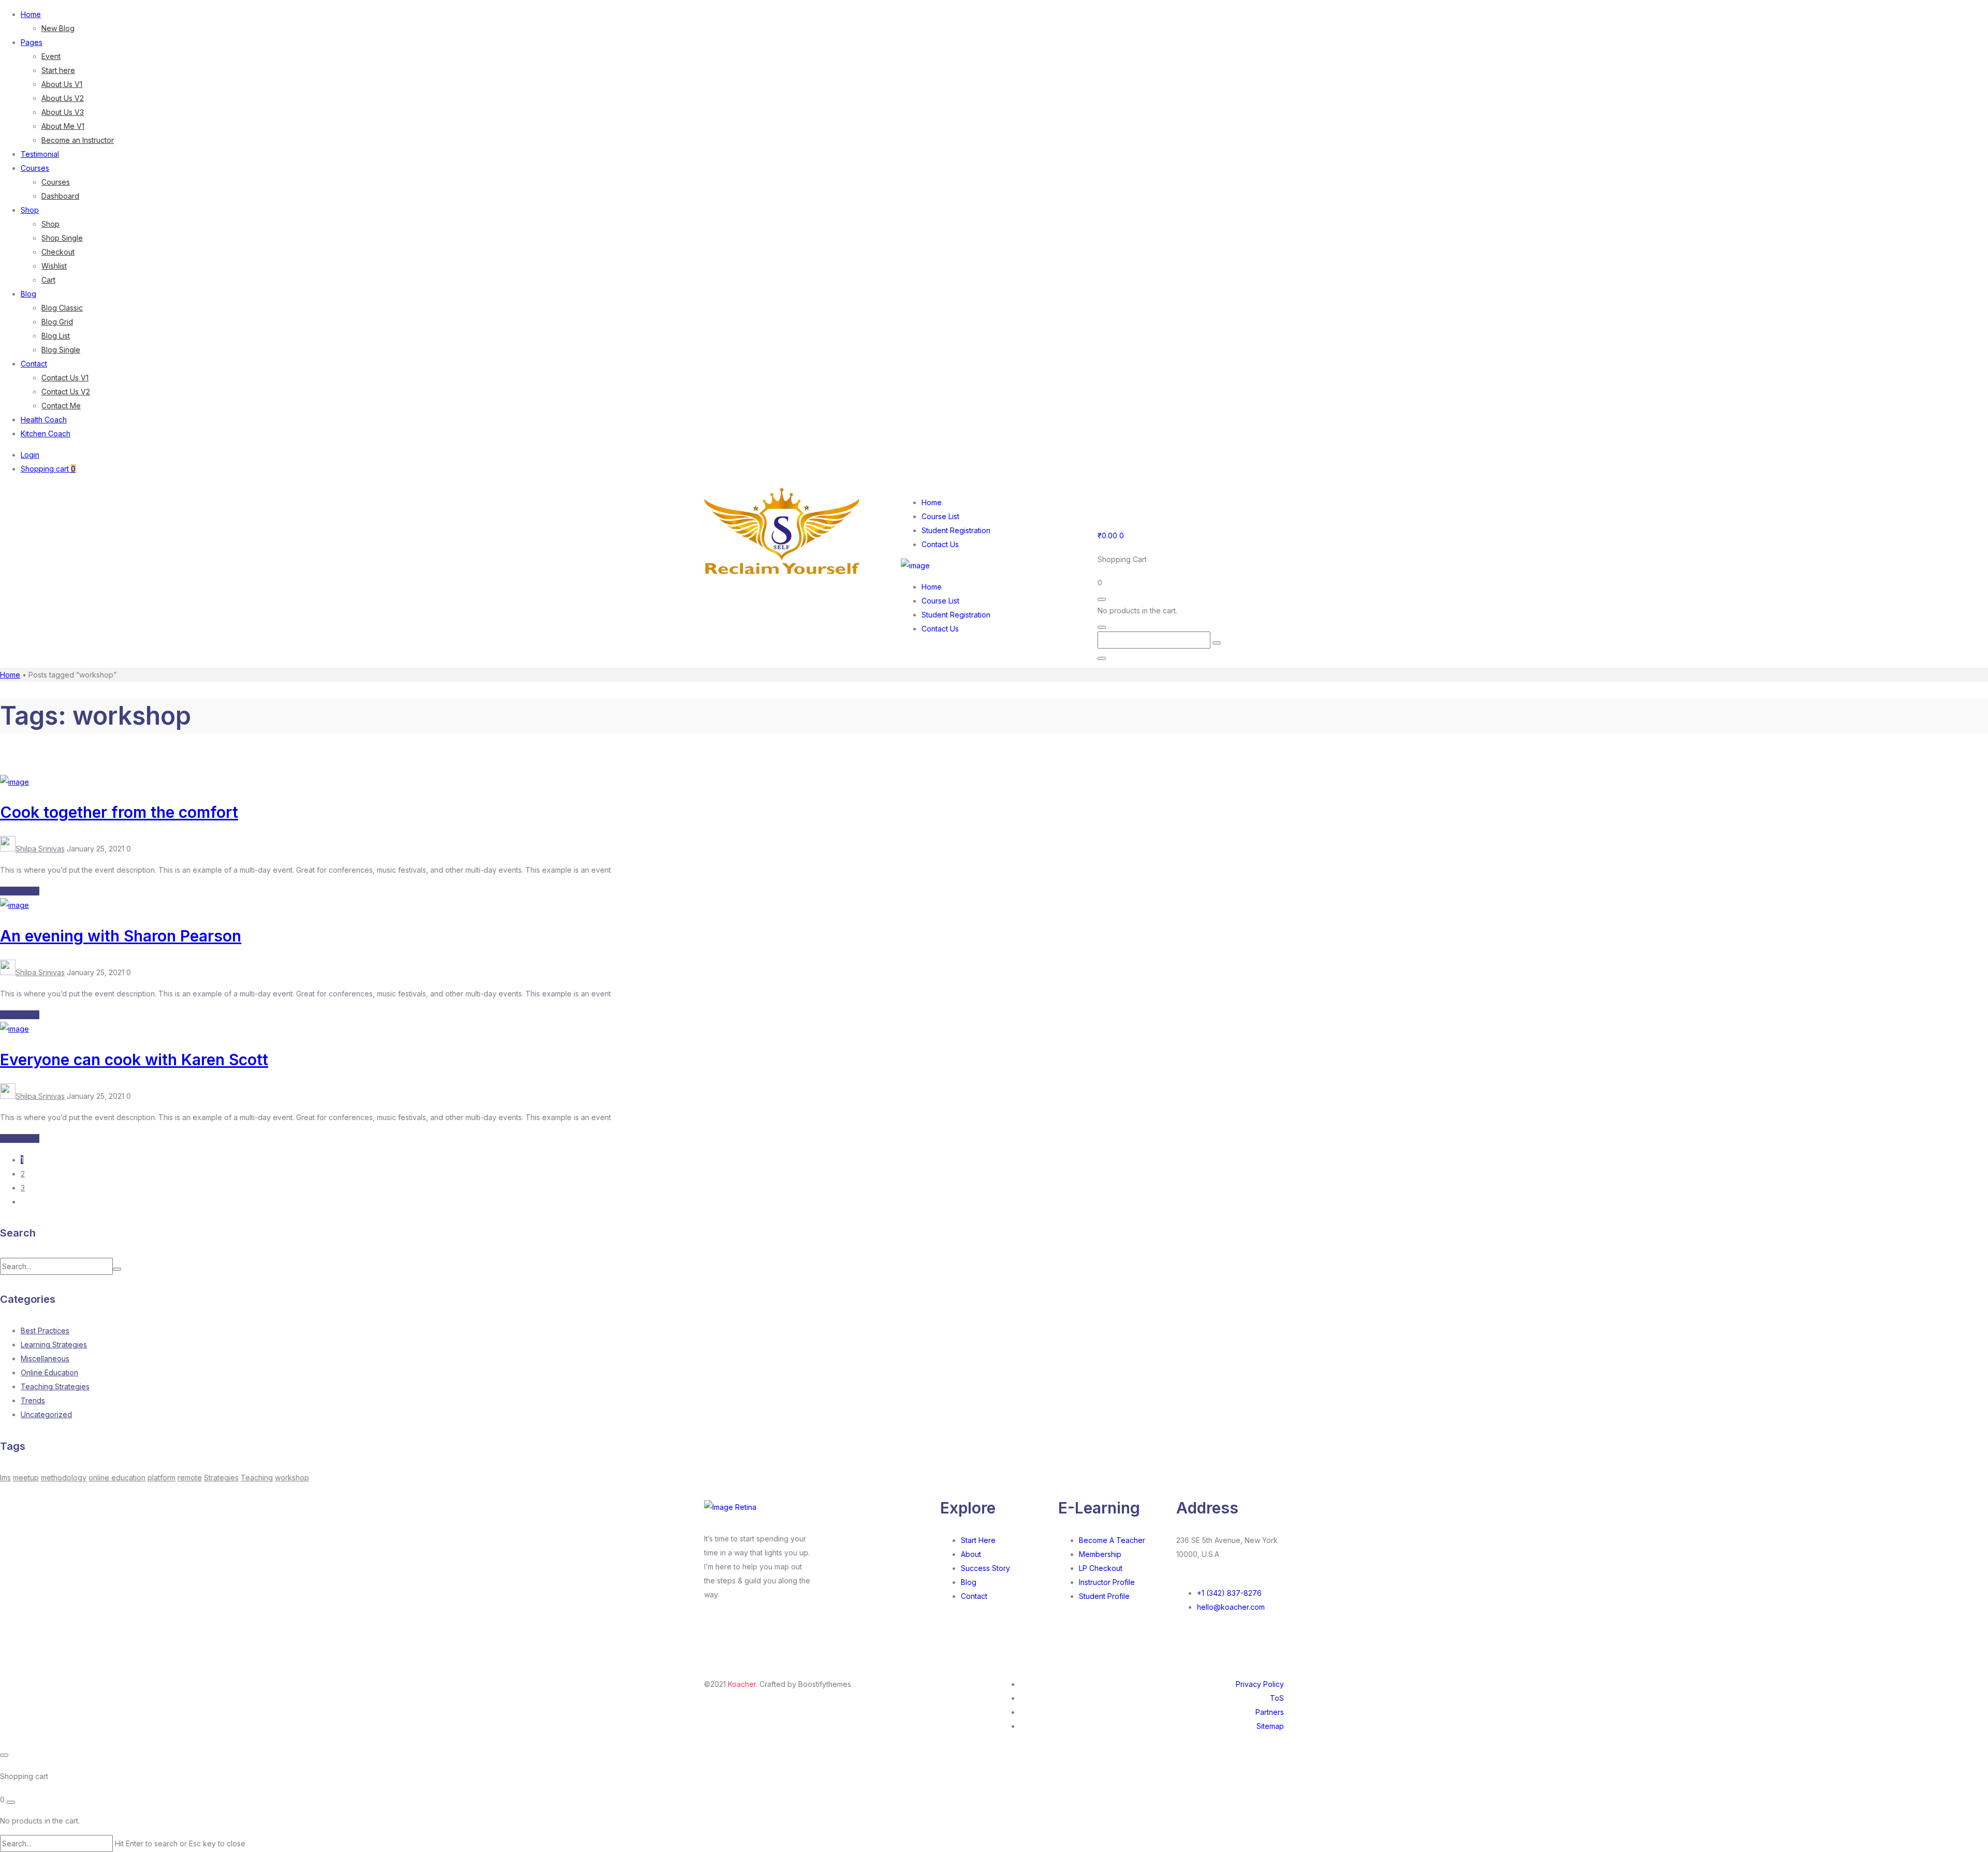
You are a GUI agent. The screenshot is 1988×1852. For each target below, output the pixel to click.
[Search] (1217, 643)
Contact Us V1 (65, 378)
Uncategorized (46, 1414)
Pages (32, 42)
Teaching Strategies (55, 1386)
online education (117, 1478)
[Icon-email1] (1194, 501)
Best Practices (45, 1331)
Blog (28, 294)
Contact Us (940, 544)
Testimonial (40, 154)
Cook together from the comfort (119, 812)
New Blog (58, 28)
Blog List (56, 336)
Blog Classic (62, 308)
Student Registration (956, 530)
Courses (35, 168)
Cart (48, 280)
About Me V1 (63, 126)
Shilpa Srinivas (40, 849)
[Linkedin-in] (749, 1632)
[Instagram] (1166, 501)
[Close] (1102, 658)
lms (5, 1478)
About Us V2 (63, 98)
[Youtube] (1138, 501)
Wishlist (54, 266)
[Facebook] (1110, 501)
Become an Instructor (78, 140)
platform (162, 1478)
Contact (34, 364)
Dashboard (60, 196)
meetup (26, 1478)
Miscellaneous (45, 1358)
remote (190, 1478)
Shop (30, 210)
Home (31, 14)
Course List (940, 516)
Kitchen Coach (46, 433)
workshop (292, 1478)
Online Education (49, 1372)
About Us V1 (62, 84)
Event (51, 56)
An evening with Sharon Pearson (121, 936)
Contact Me (61, 406)
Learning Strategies (54, 1344)
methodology (64, 1478)
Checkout (58, 252)
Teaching (257, 1478)
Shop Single (62, 238)
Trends (33, 1400)
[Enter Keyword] (1102, 627)
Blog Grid (57, 322)
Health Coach (44, 420)
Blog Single (61, 350)
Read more (20, 891)
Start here (58, 70)
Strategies (221, 1478)
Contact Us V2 (66, 392)
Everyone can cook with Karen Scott (134, 1060)
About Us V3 (63, 112)
